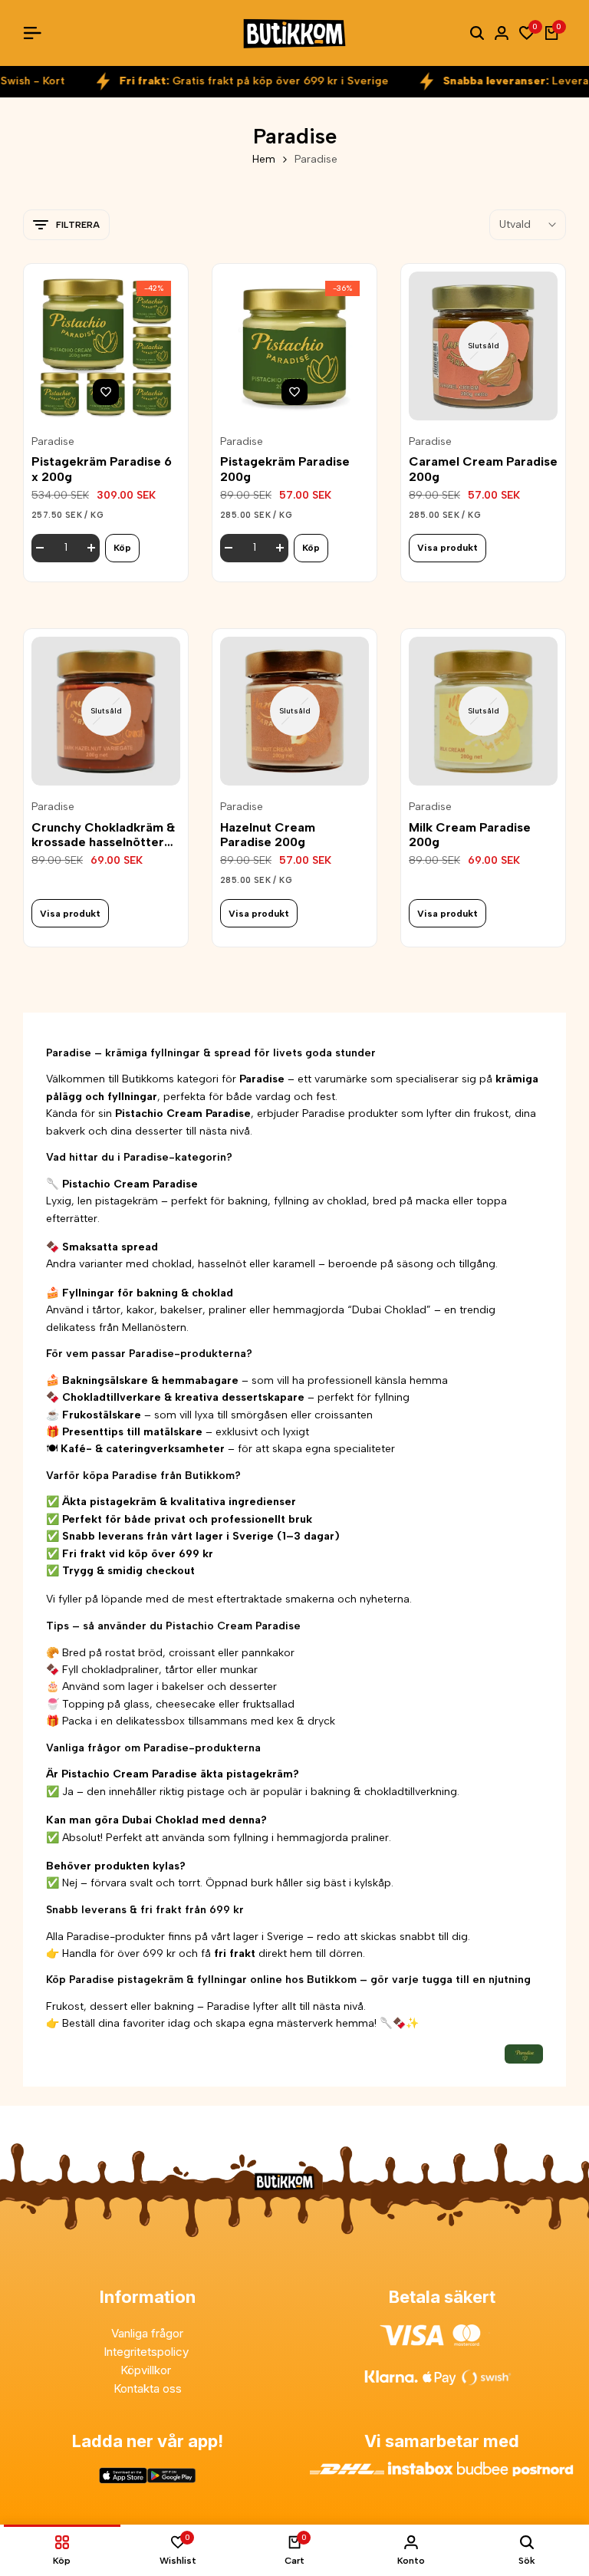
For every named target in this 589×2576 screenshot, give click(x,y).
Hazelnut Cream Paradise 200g (268, 835)
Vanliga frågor (147, 2333)
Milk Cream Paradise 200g (470, 835)
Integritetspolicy (148, 2352)
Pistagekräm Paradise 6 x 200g (102, 469)
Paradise (53, 442)
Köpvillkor (147, 2370)
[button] (106, 392)
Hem (264, 159)
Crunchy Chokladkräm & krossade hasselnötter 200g (103, 835)
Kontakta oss (148, 2388)
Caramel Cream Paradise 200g (483, 469)
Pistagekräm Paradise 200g (285, 469)
